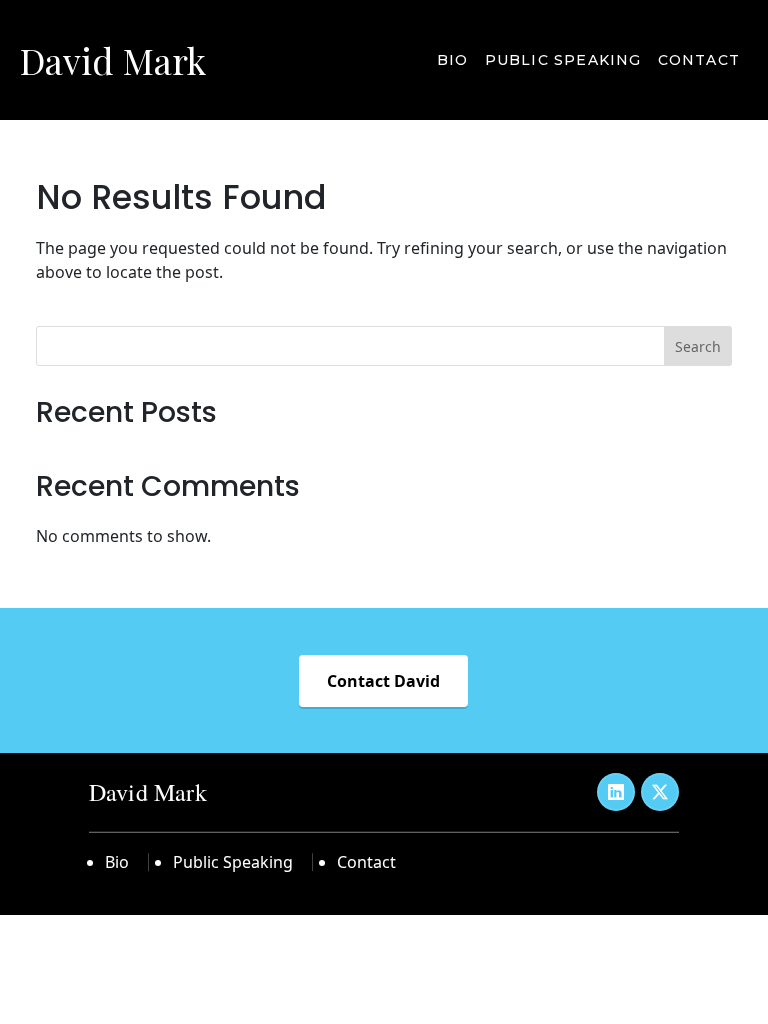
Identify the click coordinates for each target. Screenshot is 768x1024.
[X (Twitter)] (660, 792)
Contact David (383, 681)
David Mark (113, 60)
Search (698, 346)
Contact (699, 60)
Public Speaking (563, 60)
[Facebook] (616, 792)
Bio (453, 60)
